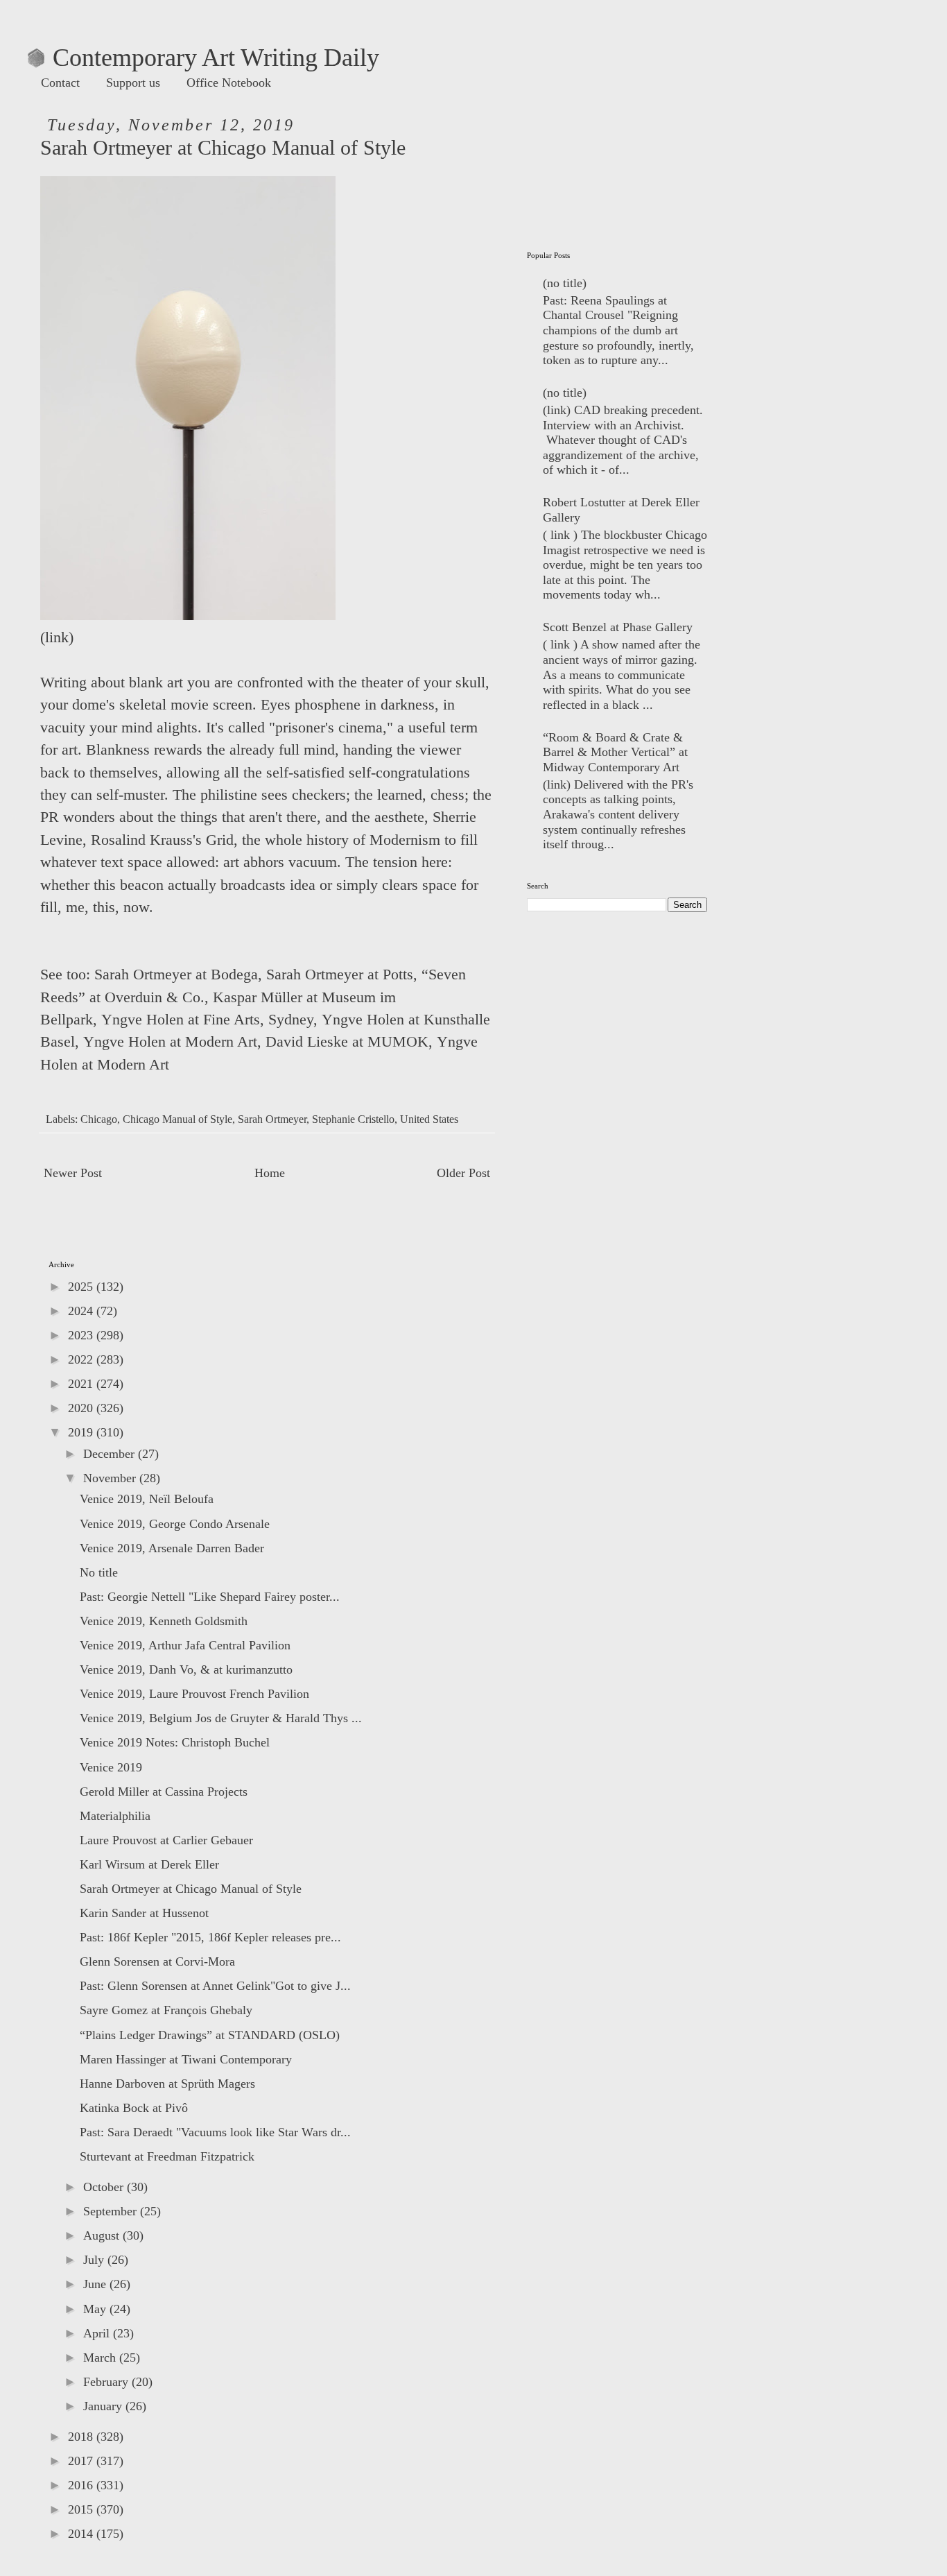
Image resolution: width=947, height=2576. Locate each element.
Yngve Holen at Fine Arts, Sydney (207, 1020)
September (112, 2211)
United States (429, 1119)
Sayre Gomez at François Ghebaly (166, 2010)
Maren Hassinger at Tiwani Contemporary (186, 2059)
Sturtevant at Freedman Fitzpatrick (167, 2156)
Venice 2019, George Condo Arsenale (175, 1524)
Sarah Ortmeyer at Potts (340, 974)
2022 (82, 1359)
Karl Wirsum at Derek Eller (149, 1864)
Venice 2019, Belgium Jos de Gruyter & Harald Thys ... (221, 1718)
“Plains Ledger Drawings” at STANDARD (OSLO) (210, 2035)
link (57, 637)
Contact (60, 83)
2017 (82, 2461)
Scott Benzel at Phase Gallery (618, 627)
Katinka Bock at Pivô (134, 2108)
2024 (82, 1311)
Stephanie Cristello (353, 1119)
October (105, 2187)
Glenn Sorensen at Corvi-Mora (157, 1961)
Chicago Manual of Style (177, 1119)
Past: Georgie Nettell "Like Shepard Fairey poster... (210, 1597)
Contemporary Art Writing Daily (203, 58)
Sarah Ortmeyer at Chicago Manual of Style (191, 1889)
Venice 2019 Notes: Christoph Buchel (175, 1742)
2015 (82, 2509)
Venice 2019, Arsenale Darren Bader (172, 1548)
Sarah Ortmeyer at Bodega (176, 974)
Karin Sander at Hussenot (144, 1913)
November (111, 1478)
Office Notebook (229, 83)
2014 (82, 2534)
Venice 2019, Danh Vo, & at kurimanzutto (186, 1669)
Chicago (99, 1119)
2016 (82, 2485)
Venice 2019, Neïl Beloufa (147, 1499)
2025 (82, 1287)
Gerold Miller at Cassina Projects (164, 1792)
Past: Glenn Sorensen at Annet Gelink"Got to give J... (215, 1986)
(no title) (565, 283)
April (98, 2333)
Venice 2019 (111, 1767)
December (111, 1454)
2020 (82, 1408)
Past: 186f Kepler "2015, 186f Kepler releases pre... (210, 1937)
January (104, 2406)
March (101, 2358)
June (96, 2284)
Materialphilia (115, 1816)
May (96, 2309)
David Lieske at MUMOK (347, 1042)
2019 (82, 1432)
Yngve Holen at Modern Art (170, 1042)
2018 (82, 2437)
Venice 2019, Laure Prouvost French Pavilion (194, 1694)
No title (99, 1572)
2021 (82, 1384)
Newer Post (73, 1173)
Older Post (463, 1173)
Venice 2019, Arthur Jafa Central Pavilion (185, 1645)
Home (270, 1173)
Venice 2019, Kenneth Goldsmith (164, 1621)
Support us (133, 83)
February (107, 2382)
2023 (82, 1335)
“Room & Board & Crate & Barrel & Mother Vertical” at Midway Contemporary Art (615, 752)
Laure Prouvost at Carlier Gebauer (166, 1840)
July (95, 2260)
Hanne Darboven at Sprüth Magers (167, 2084)
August (103, 2235)
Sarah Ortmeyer (272, 1119)
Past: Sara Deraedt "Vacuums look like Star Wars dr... (215, 2132)
